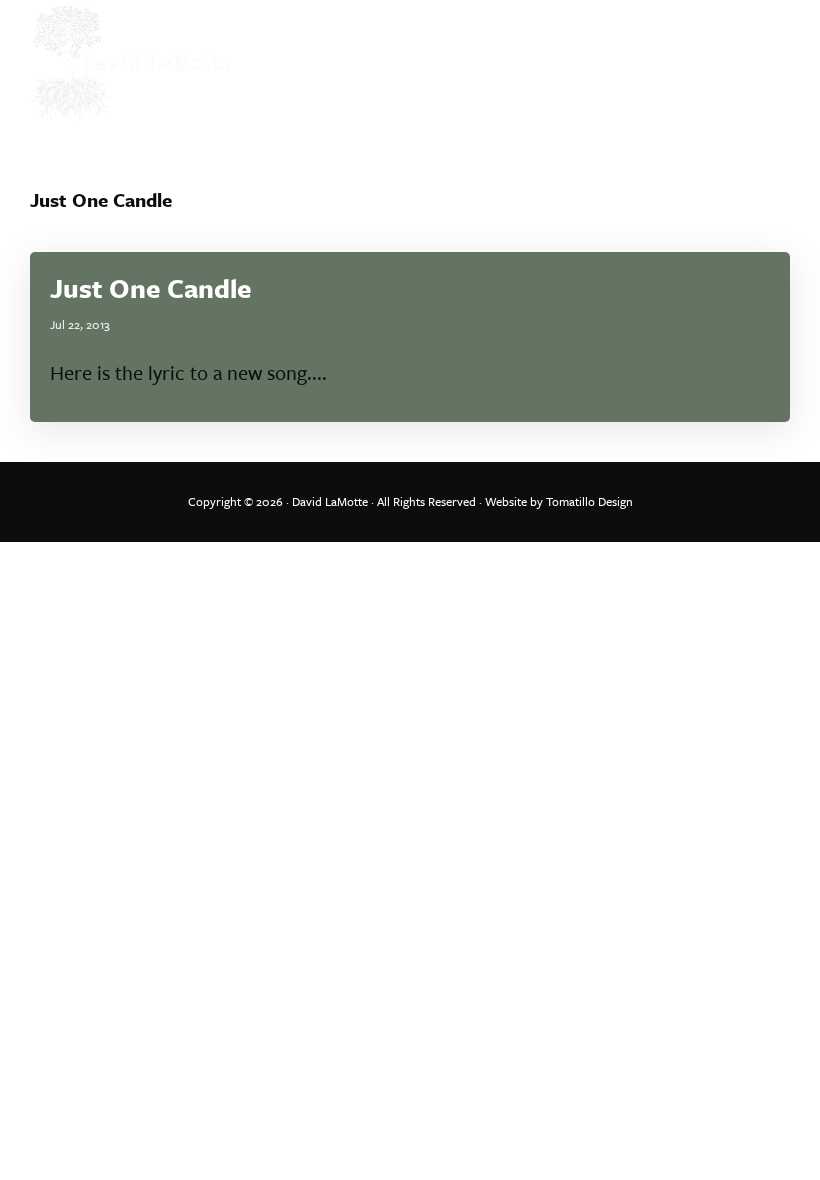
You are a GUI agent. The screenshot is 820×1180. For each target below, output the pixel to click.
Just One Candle (151, 288)
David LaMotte (330, 501)
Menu (767, 35)
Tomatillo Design (589, 501)
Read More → (390, 372)
